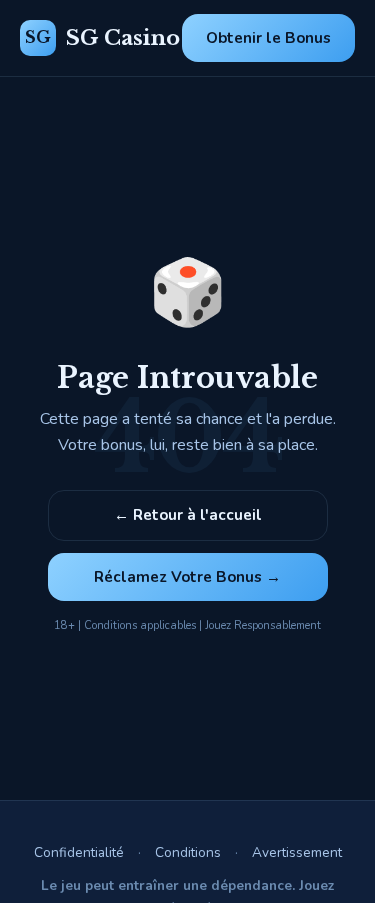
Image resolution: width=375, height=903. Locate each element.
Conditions (188, 852)
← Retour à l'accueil (188, 515)
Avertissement (297, 852)
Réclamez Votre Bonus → (187, 577)
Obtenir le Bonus (268, 38)
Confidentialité (79, 852)
